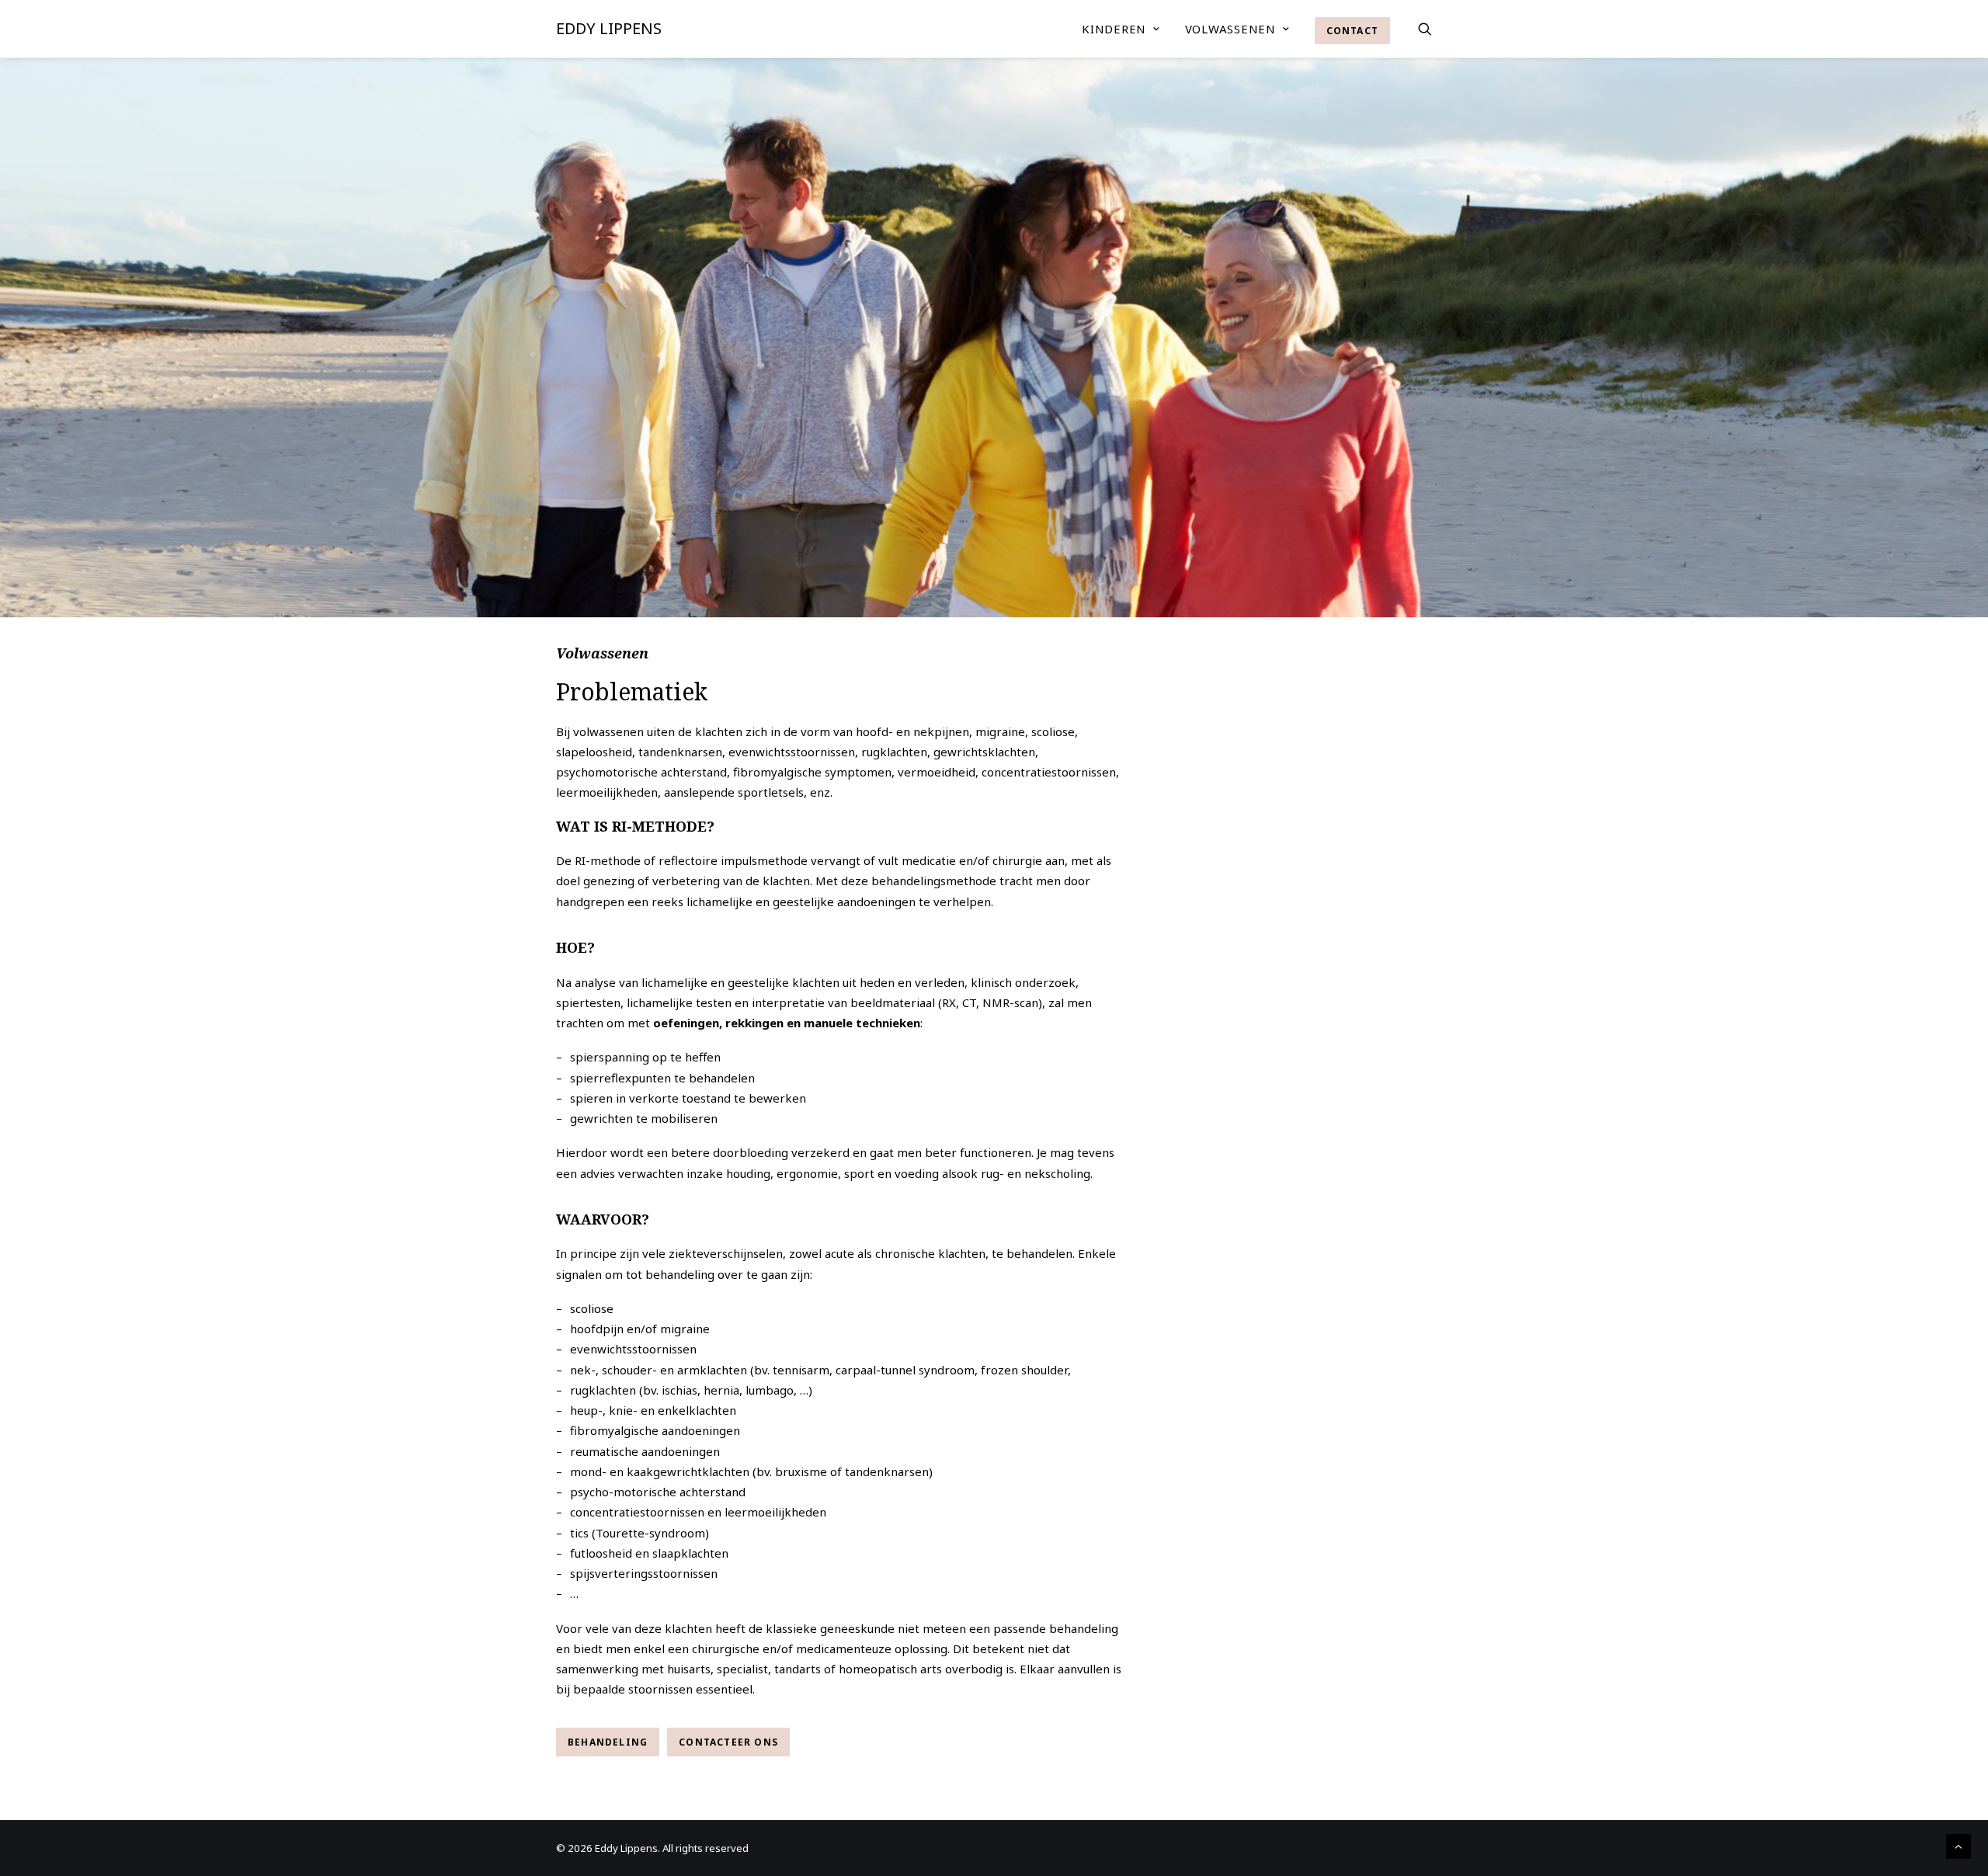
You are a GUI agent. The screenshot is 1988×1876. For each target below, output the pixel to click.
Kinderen (1114, 29)
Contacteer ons (728, 1742)
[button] (1425, 29)
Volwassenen (1230, 29)
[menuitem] (1121, 29)
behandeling (608, 1742)
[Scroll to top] (1958, 1845)
